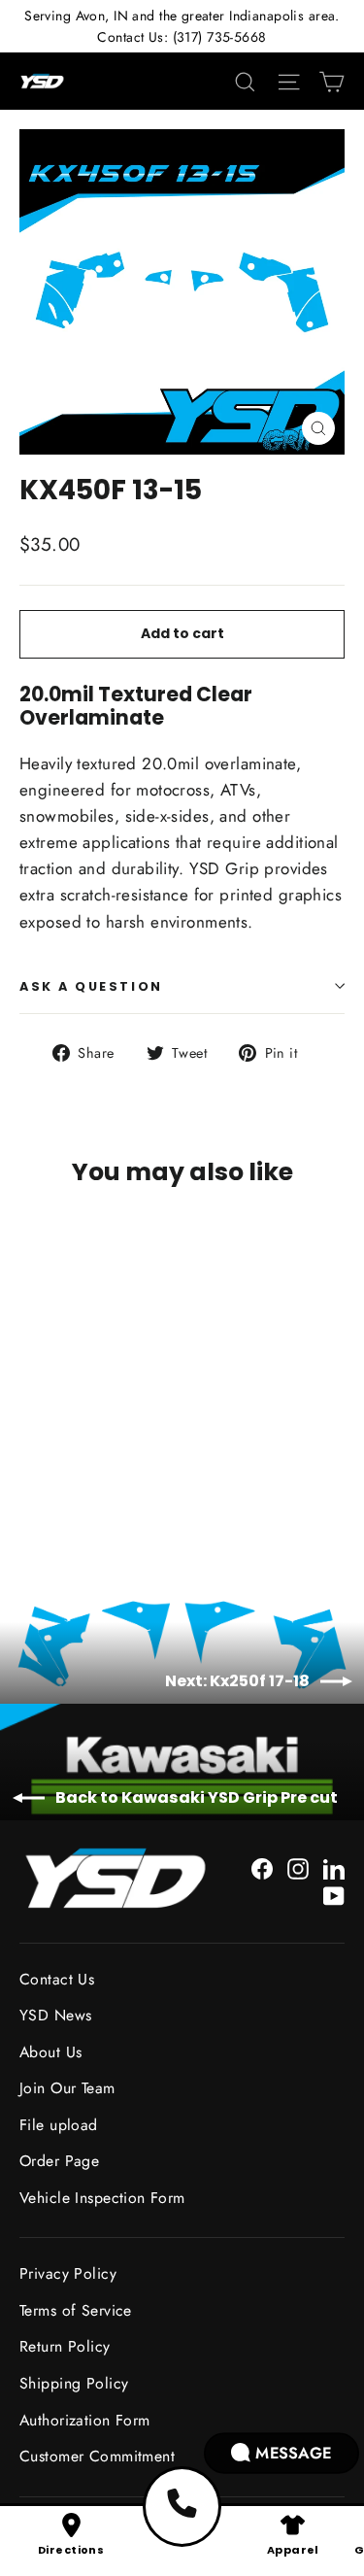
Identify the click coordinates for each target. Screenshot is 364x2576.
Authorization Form (85, 2420)
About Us (50, 2052)
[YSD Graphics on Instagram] (298, 1867)
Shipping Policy (74, 2383)
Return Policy (65, 2346)
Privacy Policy (68, 2273)
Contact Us (57, 1979)
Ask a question (91, 986)
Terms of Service (76, 2310)
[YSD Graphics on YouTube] (334, 1895)
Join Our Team (67, 2088)
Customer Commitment (97, 2456)
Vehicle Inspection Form (102, 2198)
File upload (59, 2125)
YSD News (55, 2015)
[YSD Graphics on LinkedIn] (334, 1867)
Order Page (59, 2161)
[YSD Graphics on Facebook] (262, 1867)
